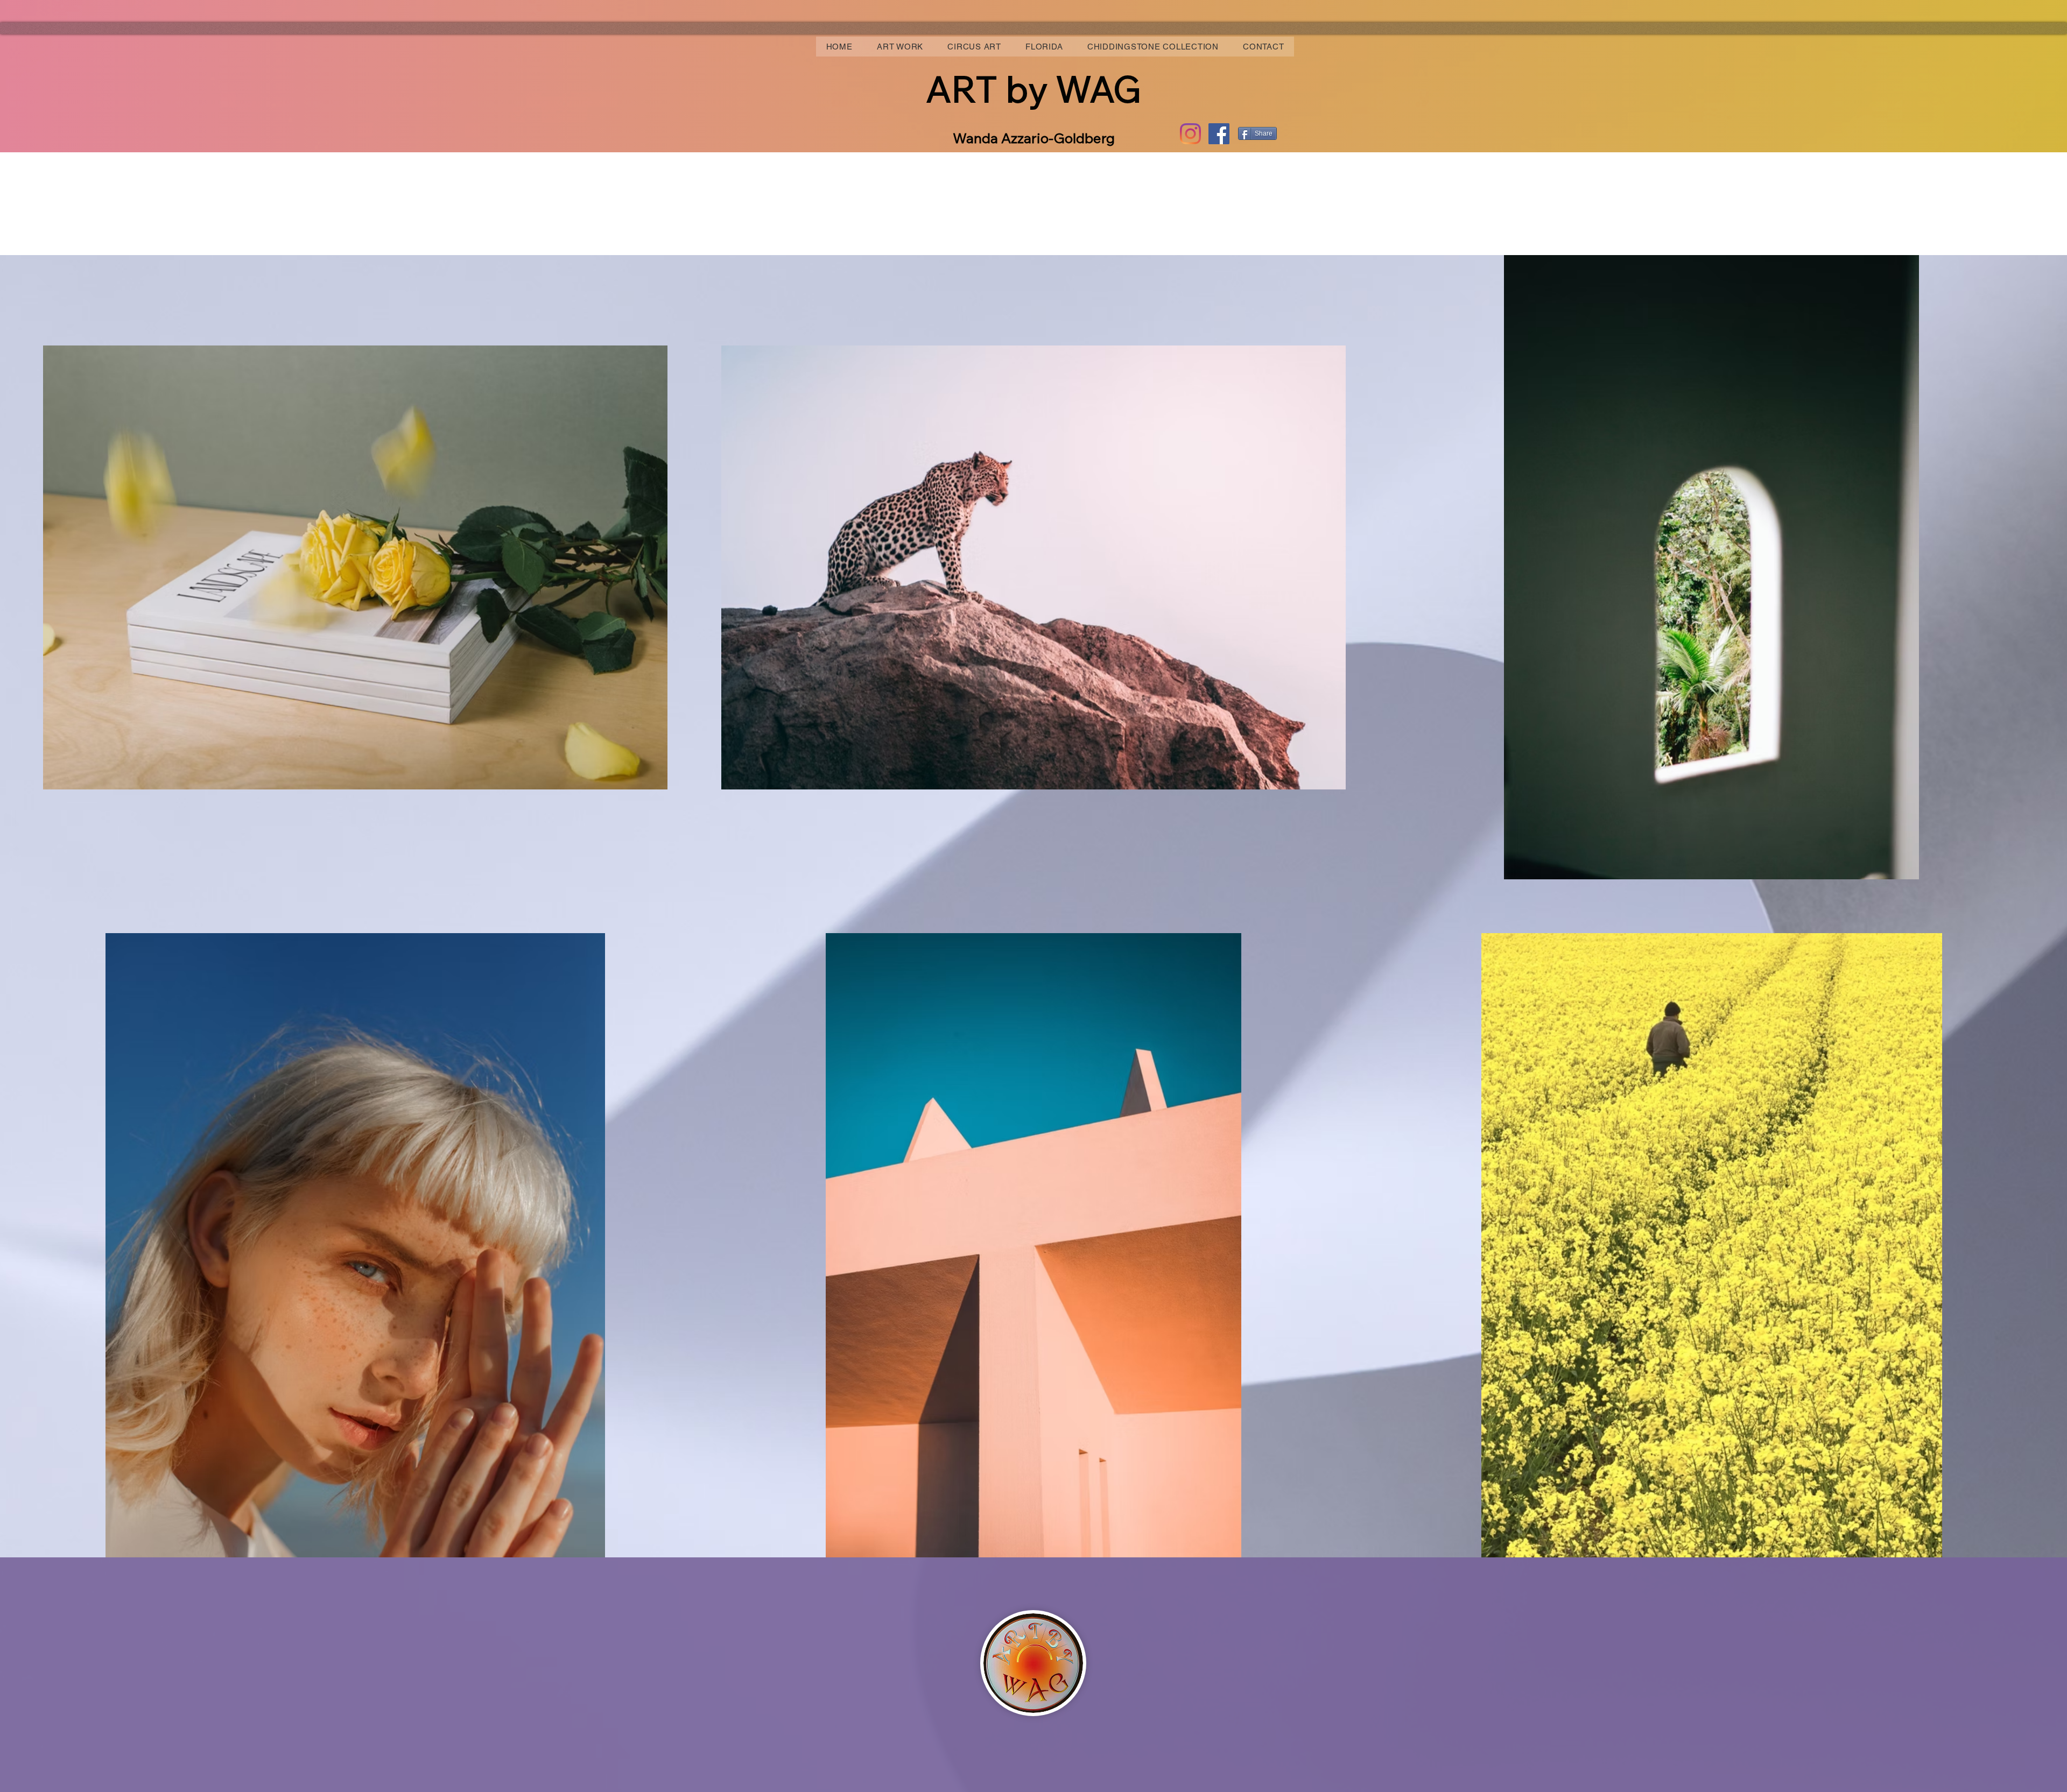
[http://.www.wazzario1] (1190, 134)
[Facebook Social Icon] (1219, 134)
